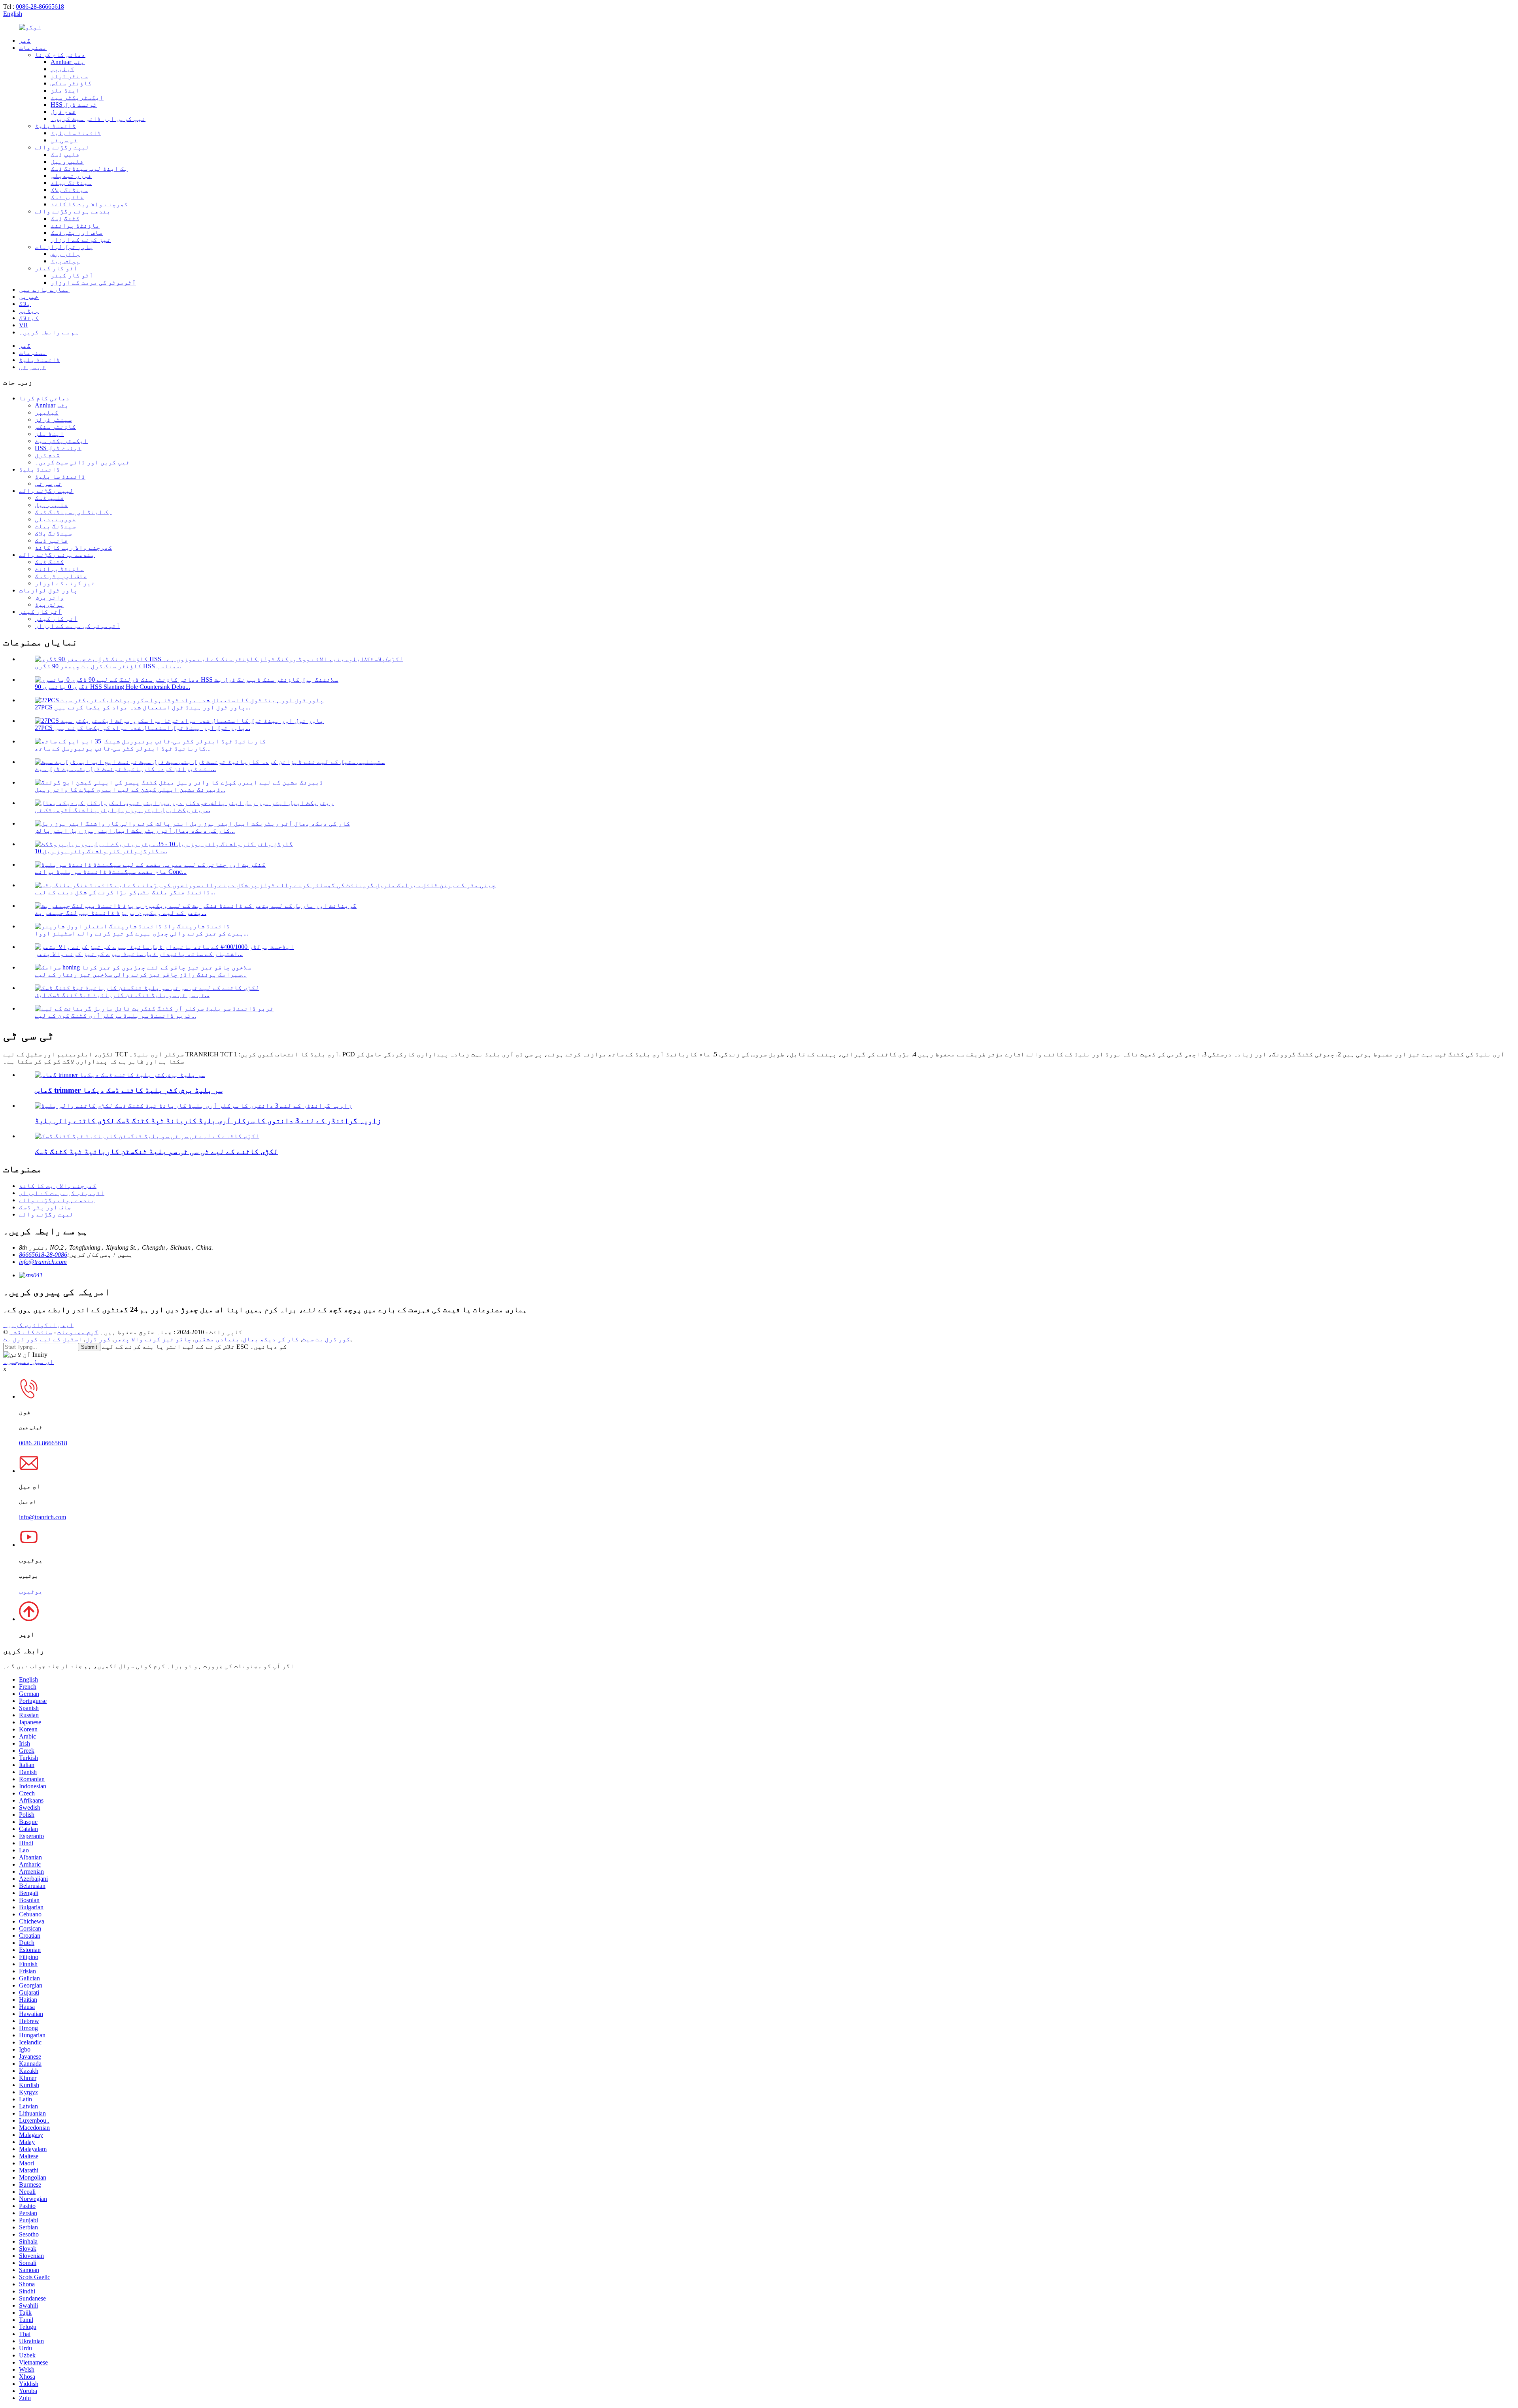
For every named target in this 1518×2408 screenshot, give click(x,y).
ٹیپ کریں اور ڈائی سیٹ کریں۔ (98, 119)
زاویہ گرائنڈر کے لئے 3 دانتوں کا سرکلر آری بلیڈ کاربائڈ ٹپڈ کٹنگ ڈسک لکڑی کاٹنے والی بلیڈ (208, 1121)
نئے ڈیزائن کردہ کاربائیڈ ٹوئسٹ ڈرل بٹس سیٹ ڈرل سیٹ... (125, 769)
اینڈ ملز (65, 90)
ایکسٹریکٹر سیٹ (77, 97)
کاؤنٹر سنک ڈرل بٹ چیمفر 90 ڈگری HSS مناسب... (108, 666)
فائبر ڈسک (67, 197)
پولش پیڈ (65, 261)
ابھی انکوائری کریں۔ (38, 1325)
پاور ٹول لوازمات (64, 247)
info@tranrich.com (43, 1262)
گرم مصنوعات (78, 1332)
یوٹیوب (31, 1591)
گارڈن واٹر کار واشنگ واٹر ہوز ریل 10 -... (101, 851)
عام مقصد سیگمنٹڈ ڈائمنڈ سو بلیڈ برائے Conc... (111, 872)
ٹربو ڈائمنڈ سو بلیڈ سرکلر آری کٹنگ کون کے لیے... (115, 1015)
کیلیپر (62, 69)
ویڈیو (29, 311)
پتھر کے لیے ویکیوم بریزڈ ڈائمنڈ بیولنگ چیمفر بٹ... (121, 913)
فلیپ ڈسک (65, 154)
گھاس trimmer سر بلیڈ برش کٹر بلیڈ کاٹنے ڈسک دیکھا (129, 1090)
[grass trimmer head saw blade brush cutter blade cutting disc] (120, 1075)
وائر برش (65, 254)
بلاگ (25, 304)
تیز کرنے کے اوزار (81, 240)
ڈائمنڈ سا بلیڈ (76, 133)
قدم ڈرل (63, 112)
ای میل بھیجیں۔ (28, 1362)
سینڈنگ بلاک (69, 190)
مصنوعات (33, 48)
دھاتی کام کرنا (60, 55)
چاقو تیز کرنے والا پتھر (153, 1339)
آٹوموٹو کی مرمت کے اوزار (93, 282)
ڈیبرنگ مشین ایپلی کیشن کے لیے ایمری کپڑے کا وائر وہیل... (130, 789)
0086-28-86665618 (40, 7)
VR (24, 325)
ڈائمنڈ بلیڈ (55, 126)
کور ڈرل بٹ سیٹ (326, 1339)
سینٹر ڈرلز (69, 76)
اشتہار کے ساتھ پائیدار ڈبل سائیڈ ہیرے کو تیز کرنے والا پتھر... (139, 954)
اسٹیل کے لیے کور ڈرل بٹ (43, 1339)
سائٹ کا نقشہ (31, 1332)
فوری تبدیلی (71, 176)
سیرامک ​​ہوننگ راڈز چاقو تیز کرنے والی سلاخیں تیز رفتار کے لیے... (141, 974)
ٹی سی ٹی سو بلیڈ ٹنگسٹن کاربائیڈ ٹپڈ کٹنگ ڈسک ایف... (122, 995)
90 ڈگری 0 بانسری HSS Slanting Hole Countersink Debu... (112, 687)
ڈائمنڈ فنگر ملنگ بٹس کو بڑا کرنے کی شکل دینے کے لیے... (125, 892)
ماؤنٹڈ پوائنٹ (75, 225)
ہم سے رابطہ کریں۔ (49, 332)
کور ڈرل (98, 1339)
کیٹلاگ (29, 318)
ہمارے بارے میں (44, 289)
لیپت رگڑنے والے (62, 147)
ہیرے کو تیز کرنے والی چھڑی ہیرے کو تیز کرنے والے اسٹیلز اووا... (142, 933)
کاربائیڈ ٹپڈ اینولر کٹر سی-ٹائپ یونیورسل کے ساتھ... (123, 748)
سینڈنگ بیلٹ (71, 183)
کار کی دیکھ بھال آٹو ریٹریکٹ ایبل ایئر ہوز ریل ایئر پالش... (135, 831)
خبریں (29, 297)
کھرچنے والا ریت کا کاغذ (89, 204)
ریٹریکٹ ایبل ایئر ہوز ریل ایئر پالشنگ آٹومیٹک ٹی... (123, 810)
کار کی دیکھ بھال (271, 1339)
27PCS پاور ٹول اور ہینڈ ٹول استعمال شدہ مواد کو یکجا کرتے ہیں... (143, 707)
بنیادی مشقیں (217, 1339)
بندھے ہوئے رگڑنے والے (73, 211)
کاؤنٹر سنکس (71, 83)
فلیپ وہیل (67, 161)
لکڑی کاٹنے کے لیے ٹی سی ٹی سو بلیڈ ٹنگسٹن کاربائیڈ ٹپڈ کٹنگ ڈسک (156, 1151)
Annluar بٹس (68, 62)
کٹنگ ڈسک (65, 218)
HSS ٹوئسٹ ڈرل (74, 105)
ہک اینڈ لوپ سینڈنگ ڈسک (89, 169)
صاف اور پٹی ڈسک (77, 233)
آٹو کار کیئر (56, 268)
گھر (25, 41)
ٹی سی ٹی (64, 140)
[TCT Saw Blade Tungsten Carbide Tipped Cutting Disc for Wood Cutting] (147, 1136)
